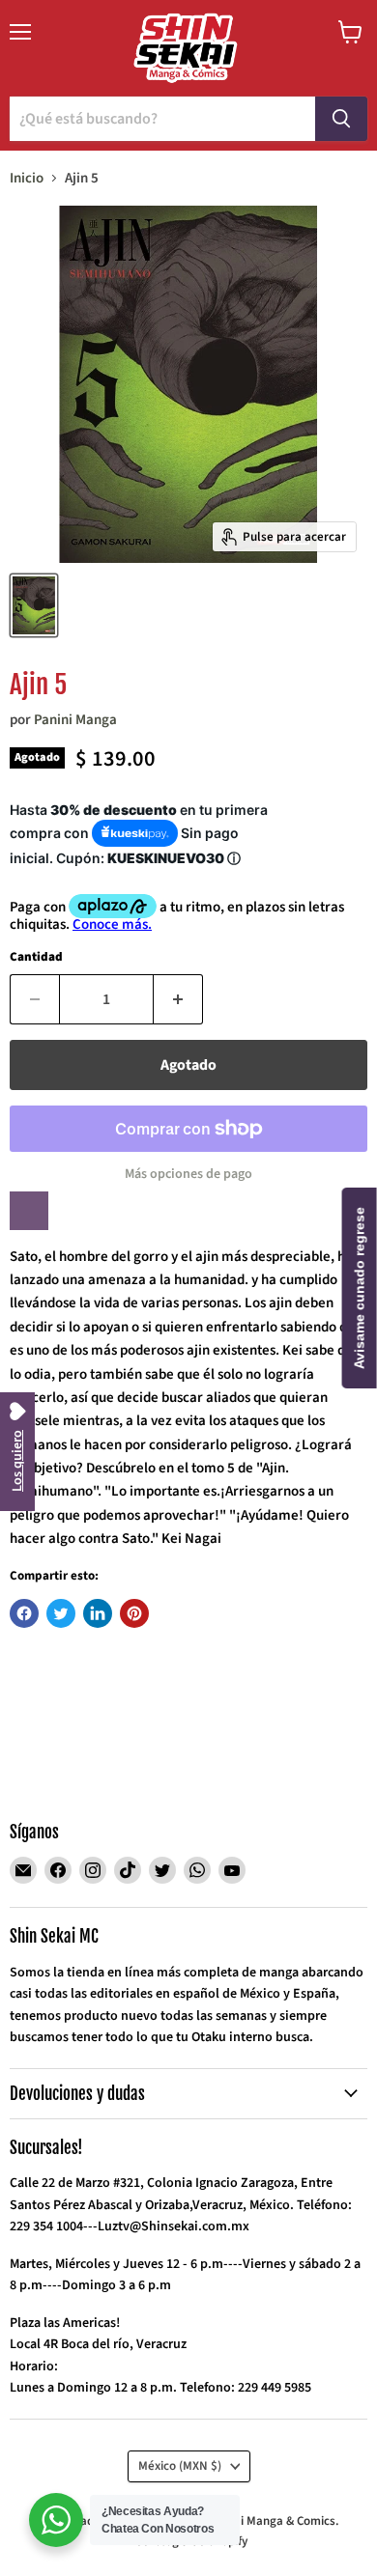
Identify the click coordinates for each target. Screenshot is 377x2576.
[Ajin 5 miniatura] (34, 605)
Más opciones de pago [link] (188, 1174)
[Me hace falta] (29, 1211)
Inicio (27, 178)
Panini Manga (75, 720)
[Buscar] (341, 119)
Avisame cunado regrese (360, 1288)
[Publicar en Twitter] (61, 1613)
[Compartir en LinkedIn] (98, 1613)
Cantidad (36, 957)
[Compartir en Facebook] (24, 1613)
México (180, 2466)
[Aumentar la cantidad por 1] (178, 999)
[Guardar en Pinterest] (134, 1613)
